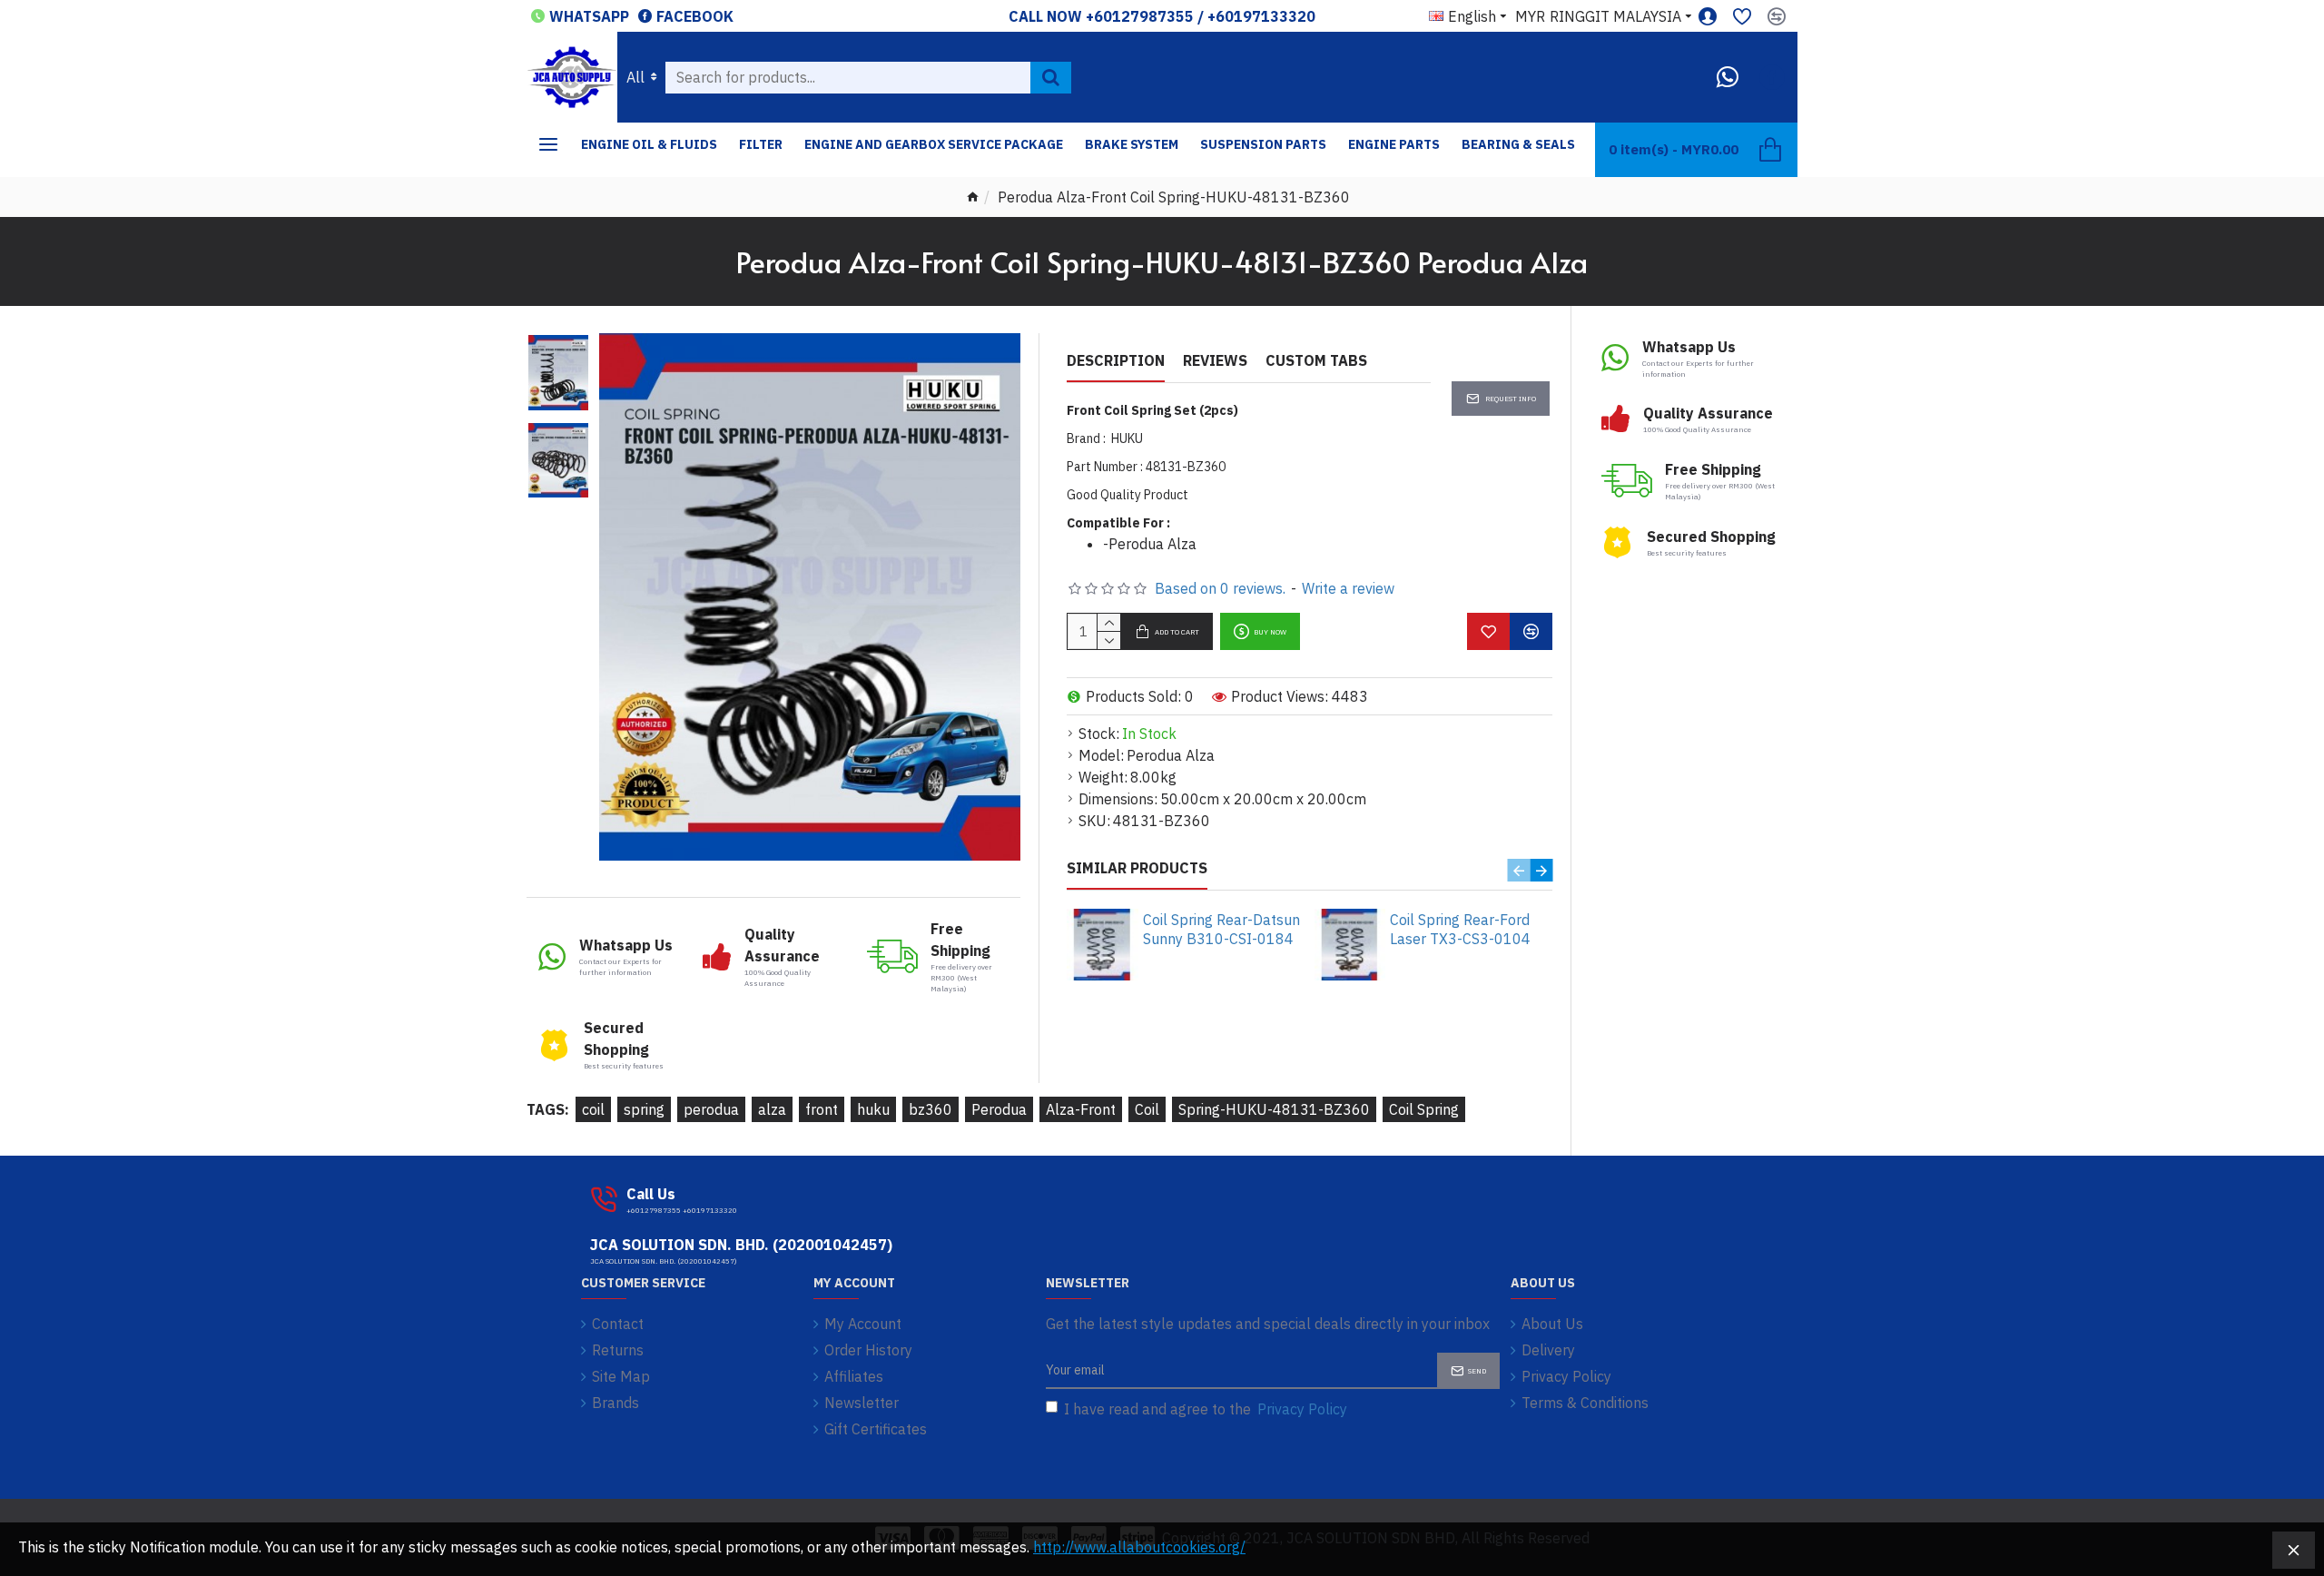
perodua (711, 1109)
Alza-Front (1081, 1109)
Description (1116, 360)
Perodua (999, 1109)
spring (644, 1109)
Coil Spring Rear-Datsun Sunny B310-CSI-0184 (1221, 929)
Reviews (1215, 360)
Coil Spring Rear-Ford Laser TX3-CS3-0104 (1460, 929)
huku (873, 1109)
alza (772, 1109)
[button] (1518, 870)
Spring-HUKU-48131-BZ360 (1274, 1109)
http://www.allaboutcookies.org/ (1139, 1547)
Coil (1147, 1109)
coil (593, 1109)
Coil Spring (1424, 1109)
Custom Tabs (1316, 360)
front (822, 1109)
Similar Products (1137, 868)
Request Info (1511, 399)
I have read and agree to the (1206, 1409)
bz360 (931, 1109)
